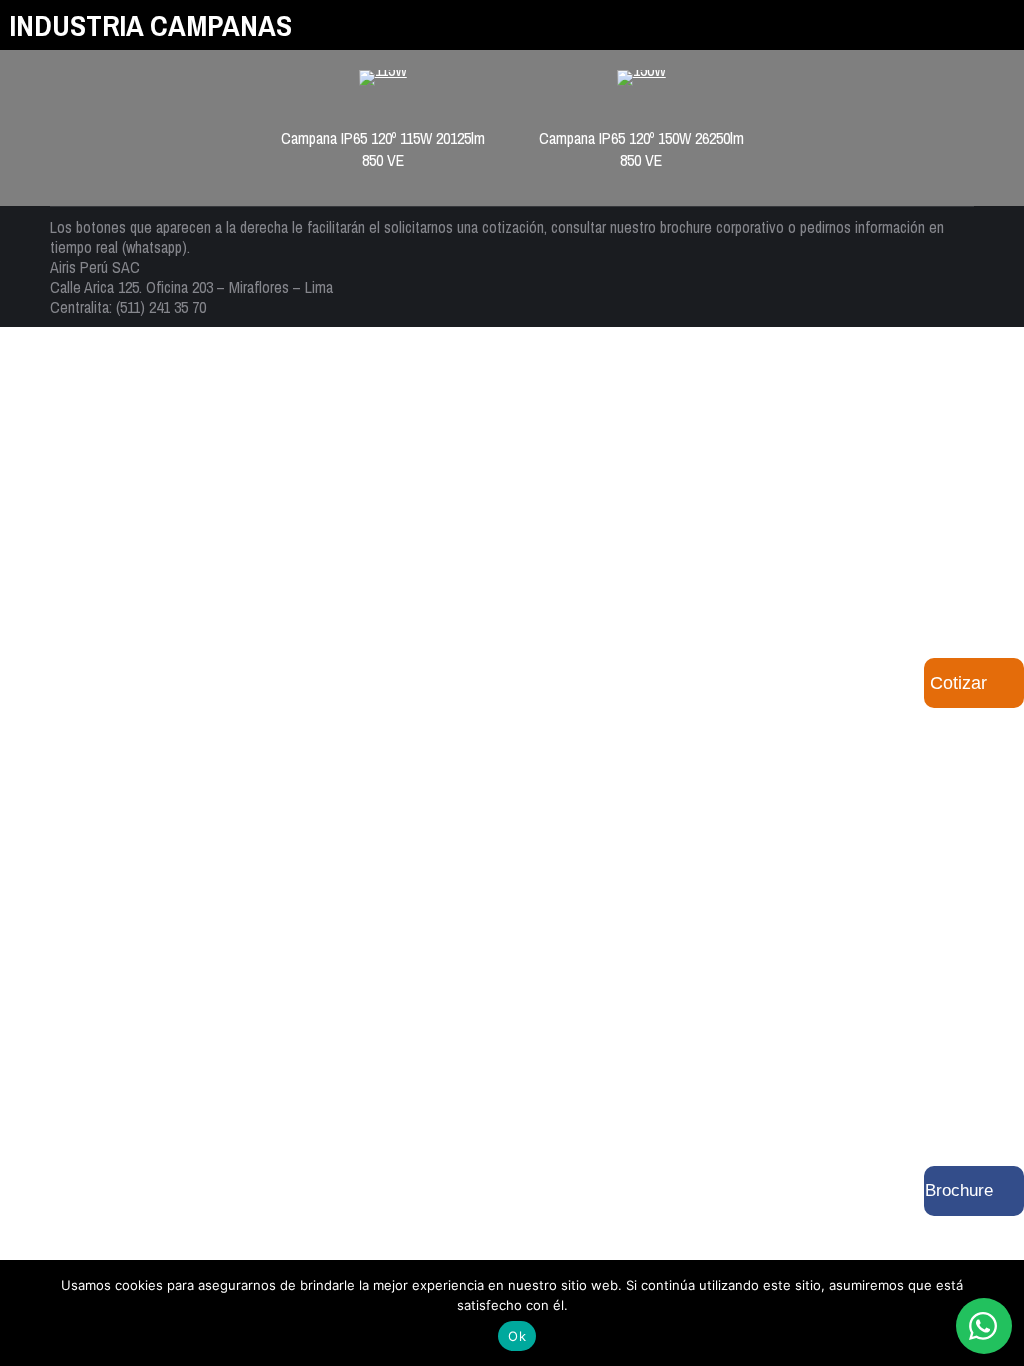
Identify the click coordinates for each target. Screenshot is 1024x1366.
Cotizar (958, 683)
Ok (517, 1336)
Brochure (959, 1190)
